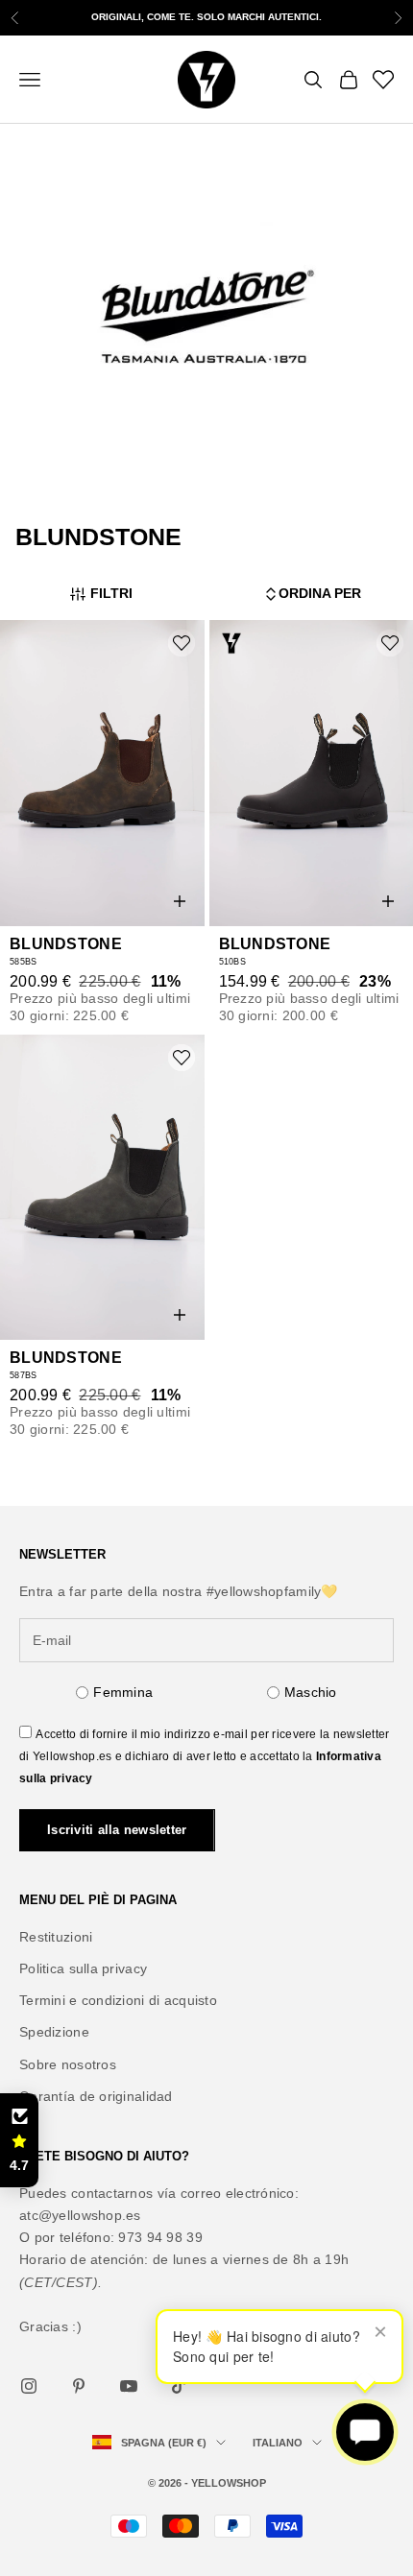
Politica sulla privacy (83, 1968)
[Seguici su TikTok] (179, 2386)
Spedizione (54, 2032)
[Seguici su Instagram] (29, 2386)
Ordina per (320, 593)
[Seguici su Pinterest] (79, 2386)
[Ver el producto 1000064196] (102, 773)
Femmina (123, 1692)
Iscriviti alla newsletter (117, 1830)
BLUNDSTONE (66, 944)
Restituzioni (56, 1937)
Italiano (278, 2443)
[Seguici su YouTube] (129, 2386)
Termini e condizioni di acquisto (118, 2000)
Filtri (111, 593)
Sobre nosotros (68, 2064)
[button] (19, 2140)
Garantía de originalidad (96, 2096)
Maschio (311, 1692)
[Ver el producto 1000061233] (102, 1188)
